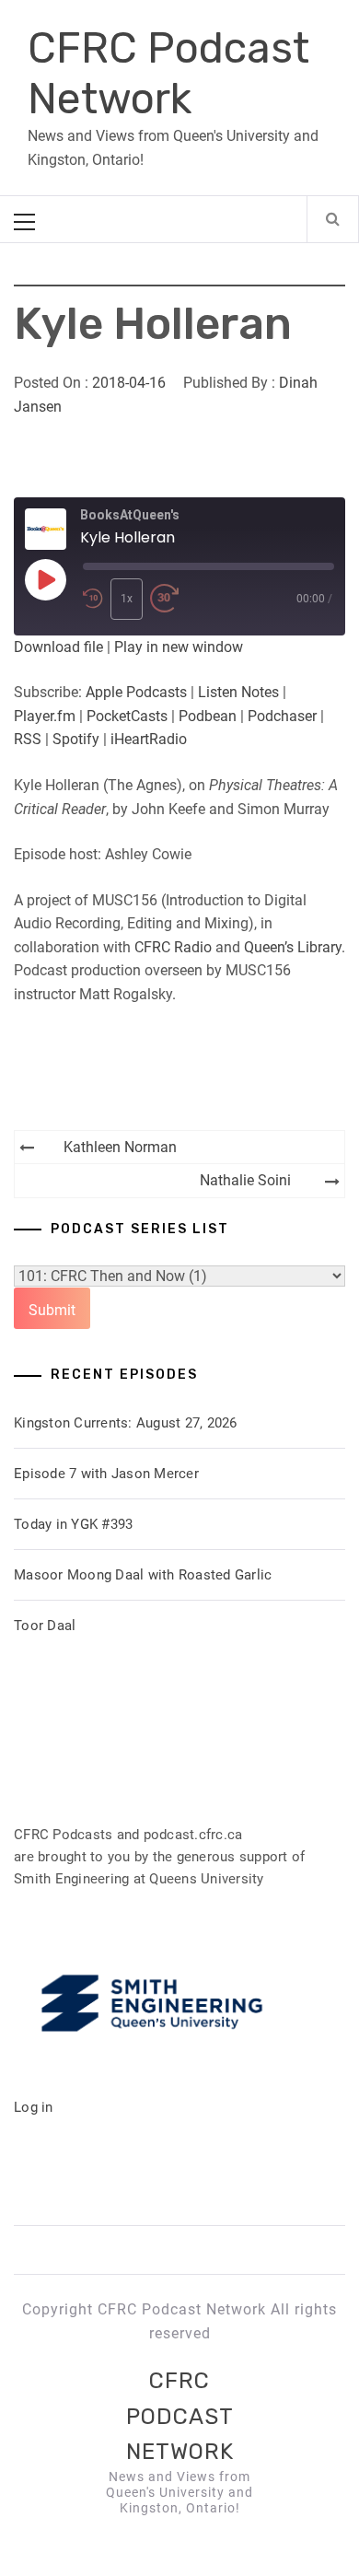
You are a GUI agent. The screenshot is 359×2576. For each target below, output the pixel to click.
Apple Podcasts (136, 692)
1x (127, 599)
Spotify (76, 739)
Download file (58, 647)
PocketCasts (127, 716)
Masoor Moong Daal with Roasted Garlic (143, 1575)
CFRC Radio (173, 947)
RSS (28, 739)
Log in (34, 2107)
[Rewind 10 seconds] (93, 599)
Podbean (208, 716)
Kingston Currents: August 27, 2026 (126, 1423)
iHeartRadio (149, 739)
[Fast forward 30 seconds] (165, 599)
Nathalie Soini (245, 1180)
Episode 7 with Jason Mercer (106, 1474)
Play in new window (179, 647)
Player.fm (45, 716)
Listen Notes (238, 692)
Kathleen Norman (120, 1147)
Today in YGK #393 (73, 1524)
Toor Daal (45, 1626)
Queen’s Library (293, 947)
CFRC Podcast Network (168, 74)
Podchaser (282, 716)
